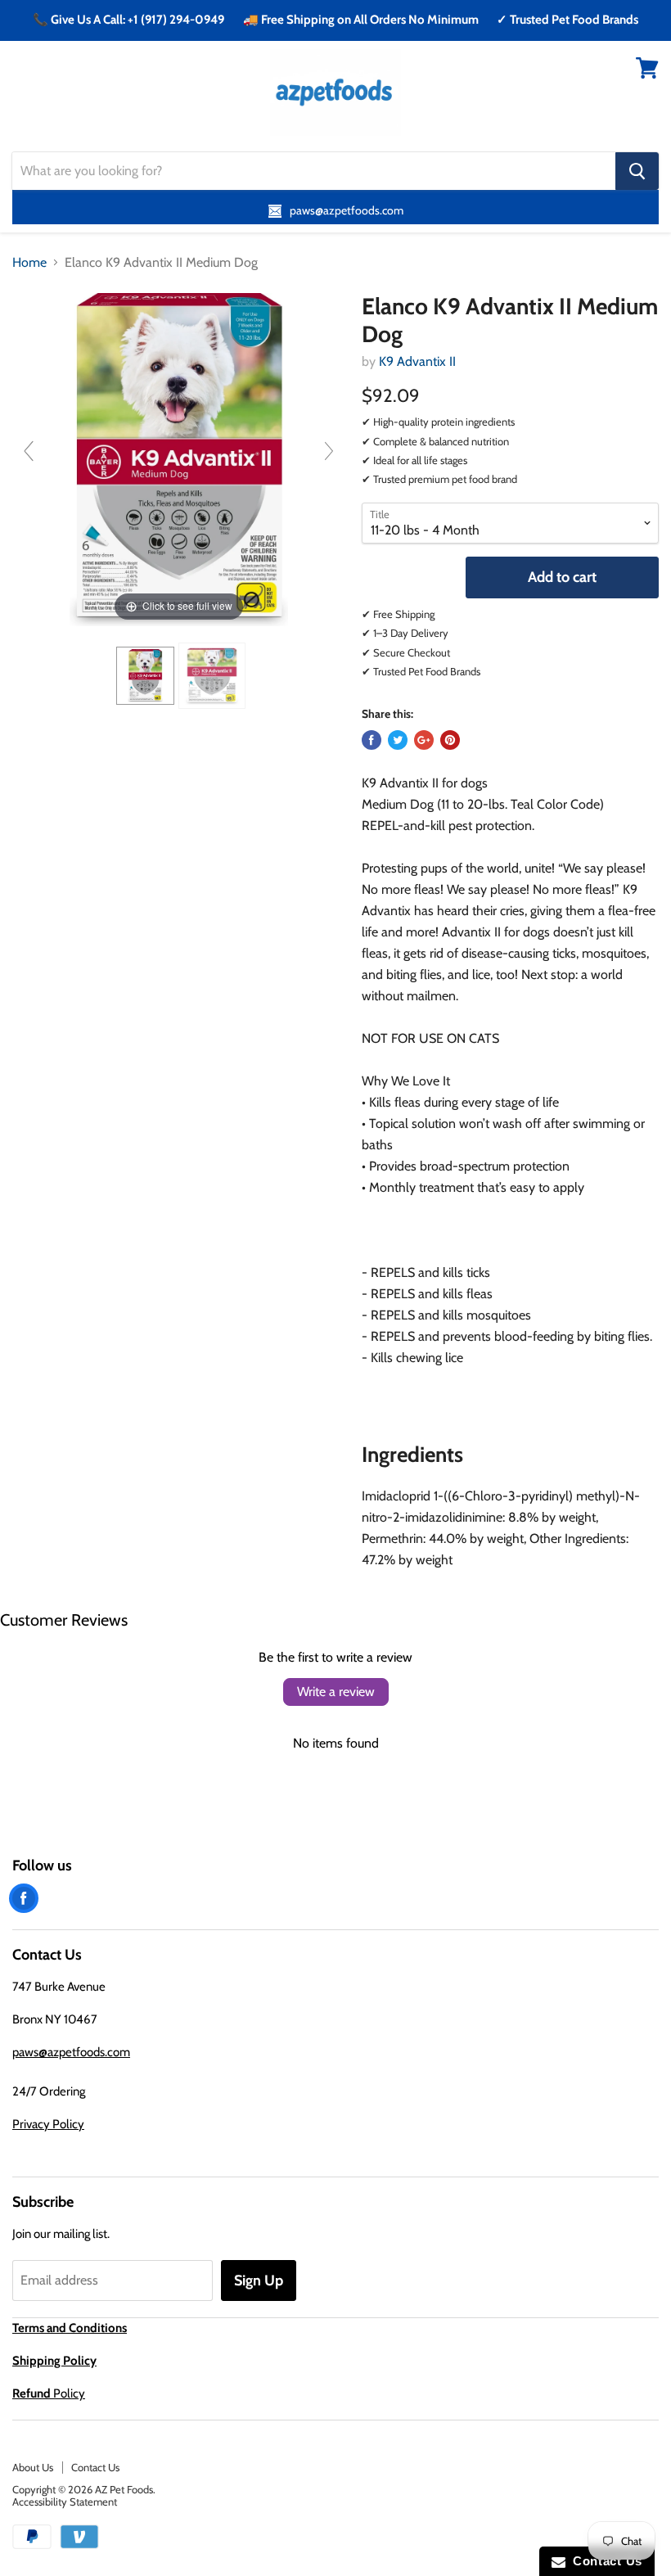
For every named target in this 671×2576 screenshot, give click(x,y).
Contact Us (95, 2467)
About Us (33, 2467)
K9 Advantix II (417, 361)
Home (29, 263)
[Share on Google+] (424, 740)
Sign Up (259, 2281)
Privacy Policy (48, 2124)
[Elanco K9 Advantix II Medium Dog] (146, 676)
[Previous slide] (29, 451)
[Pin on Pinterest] (450, 740)
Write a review (336, 1692)
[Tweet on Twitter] (398, 740)
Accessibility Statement (65, 2502)
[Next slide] (329, 451)
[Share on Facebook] (372, 740)
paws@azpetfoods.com (71, 2052)
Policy (49, 2393)
